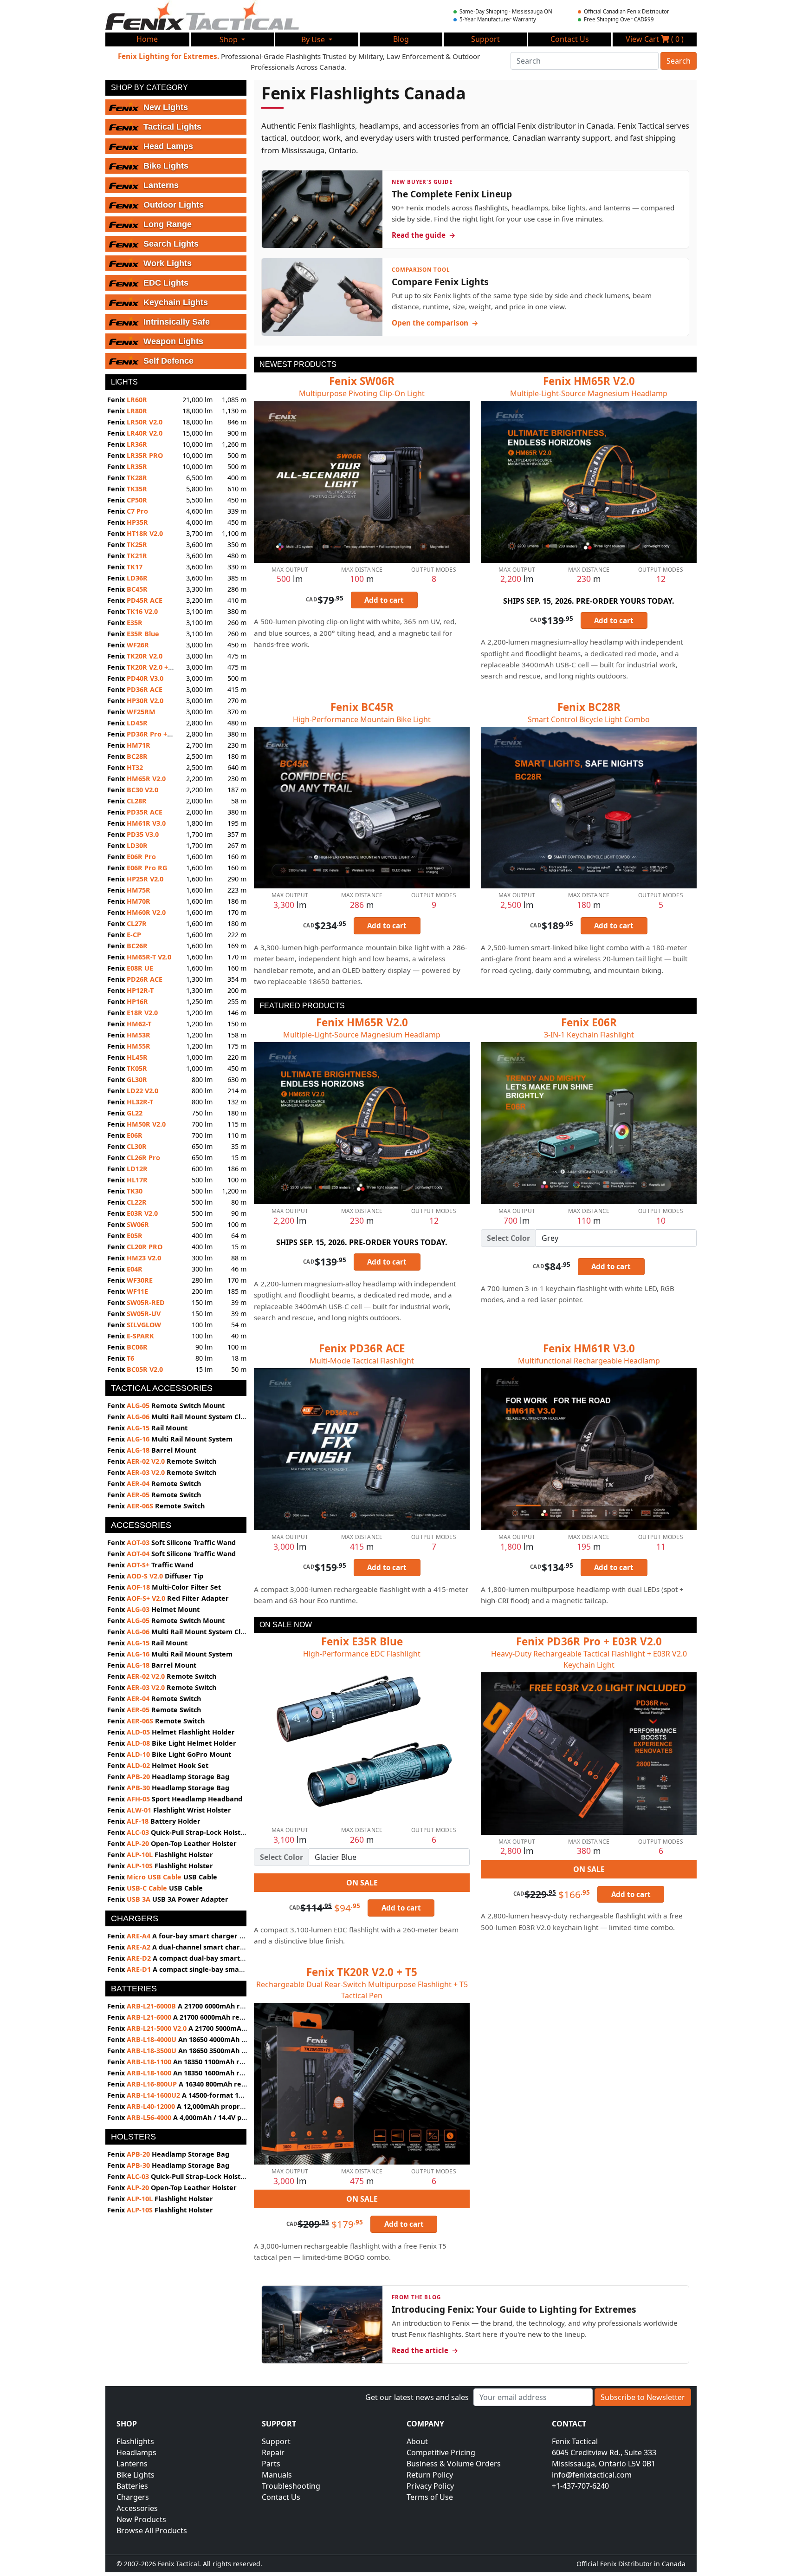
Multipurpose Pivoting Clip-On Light (362, 393)
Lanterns (132, 2464)
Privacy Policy (430, 2486)
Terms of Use (430, 2497)
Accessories (137, 2508)
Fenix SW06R (362, 381)
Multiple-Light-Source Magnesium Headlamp (589, 393)
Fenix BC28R (589, 707)
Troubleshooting (291, 2486)
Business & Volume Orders (454, 2464)
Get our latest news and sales (417, 2397)
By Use (314, 39)
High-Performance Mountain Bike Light (362, 719)
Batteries (132, 2486)
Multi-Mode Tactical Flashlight (362, 1361)
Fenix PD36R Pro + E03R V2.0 (589, 1641)
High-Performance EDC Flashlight (362, 1654)
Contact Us (281, 2497)
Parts (271, 2464)
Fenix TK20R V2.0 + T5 (362, 1972)
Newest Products (298, 364)
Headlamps (136, 2452)
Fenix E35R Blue (362, 1641)
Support (276, 2441)
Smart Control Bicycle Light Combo (589, 719)
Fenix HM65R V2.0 (589, 381)
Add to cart (384, 600)
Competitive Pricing (441, 2452)
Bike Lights (136, 2475)
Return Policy (430, 2475)
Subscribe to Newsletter (643, 2397)
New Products (141, 2519)
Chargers (133, 2497)
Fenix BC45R (362, 707)
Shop (230, 39)
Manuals (277, 2475)
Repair (273, 2452)
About (417, 2441)
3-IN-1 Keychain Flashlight (589, 1035)
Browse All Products (152, 2530)
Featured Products (302, 1006)
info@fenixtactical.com (592, 2475)
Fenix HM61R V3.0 (589, 1348)
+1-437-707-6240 (580, 2486)
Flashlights (135, 2441)
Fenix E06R (589, 1022)
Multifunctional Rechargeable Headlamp (589, 1361)
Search (679, 61)
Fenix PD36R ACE (362, 1348)
